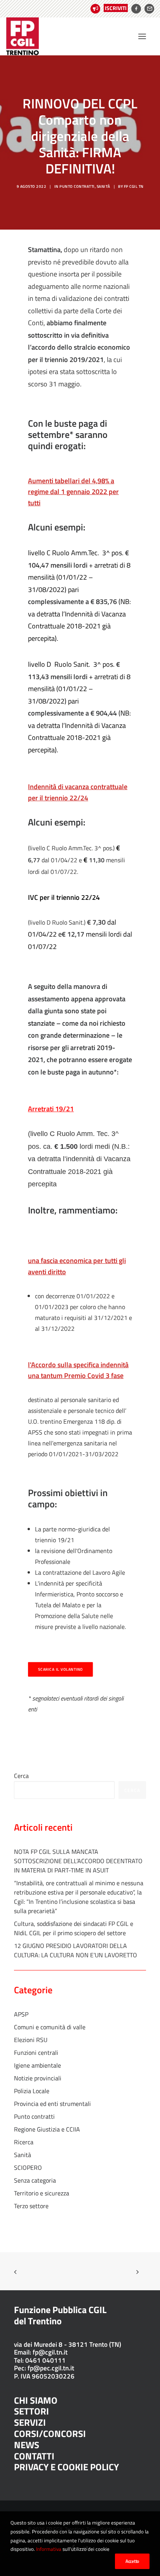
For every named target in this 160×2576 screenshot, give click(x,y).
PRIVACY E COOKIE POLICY (66, 2467)
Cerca (21, 1776)
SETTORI (31, 2411)
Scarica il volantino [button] (61, 1669)
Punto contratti (77, 186)
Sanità (103, 186)
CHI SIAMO (36, 2400)
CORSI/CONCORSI (50, 2434)
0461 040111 (45, 2360)
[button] (142, 36)
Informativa (49, 2549)
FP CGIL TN (134, 186)
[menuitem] (108, 9)
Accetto (132, 2561)
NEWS (27, 2445)
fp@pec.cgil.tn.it (51, 2368)
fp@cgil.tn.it (50, 2352)
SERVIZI (30, 2422)
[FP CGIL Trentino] (22, 36)
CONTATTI (34, 2456)
